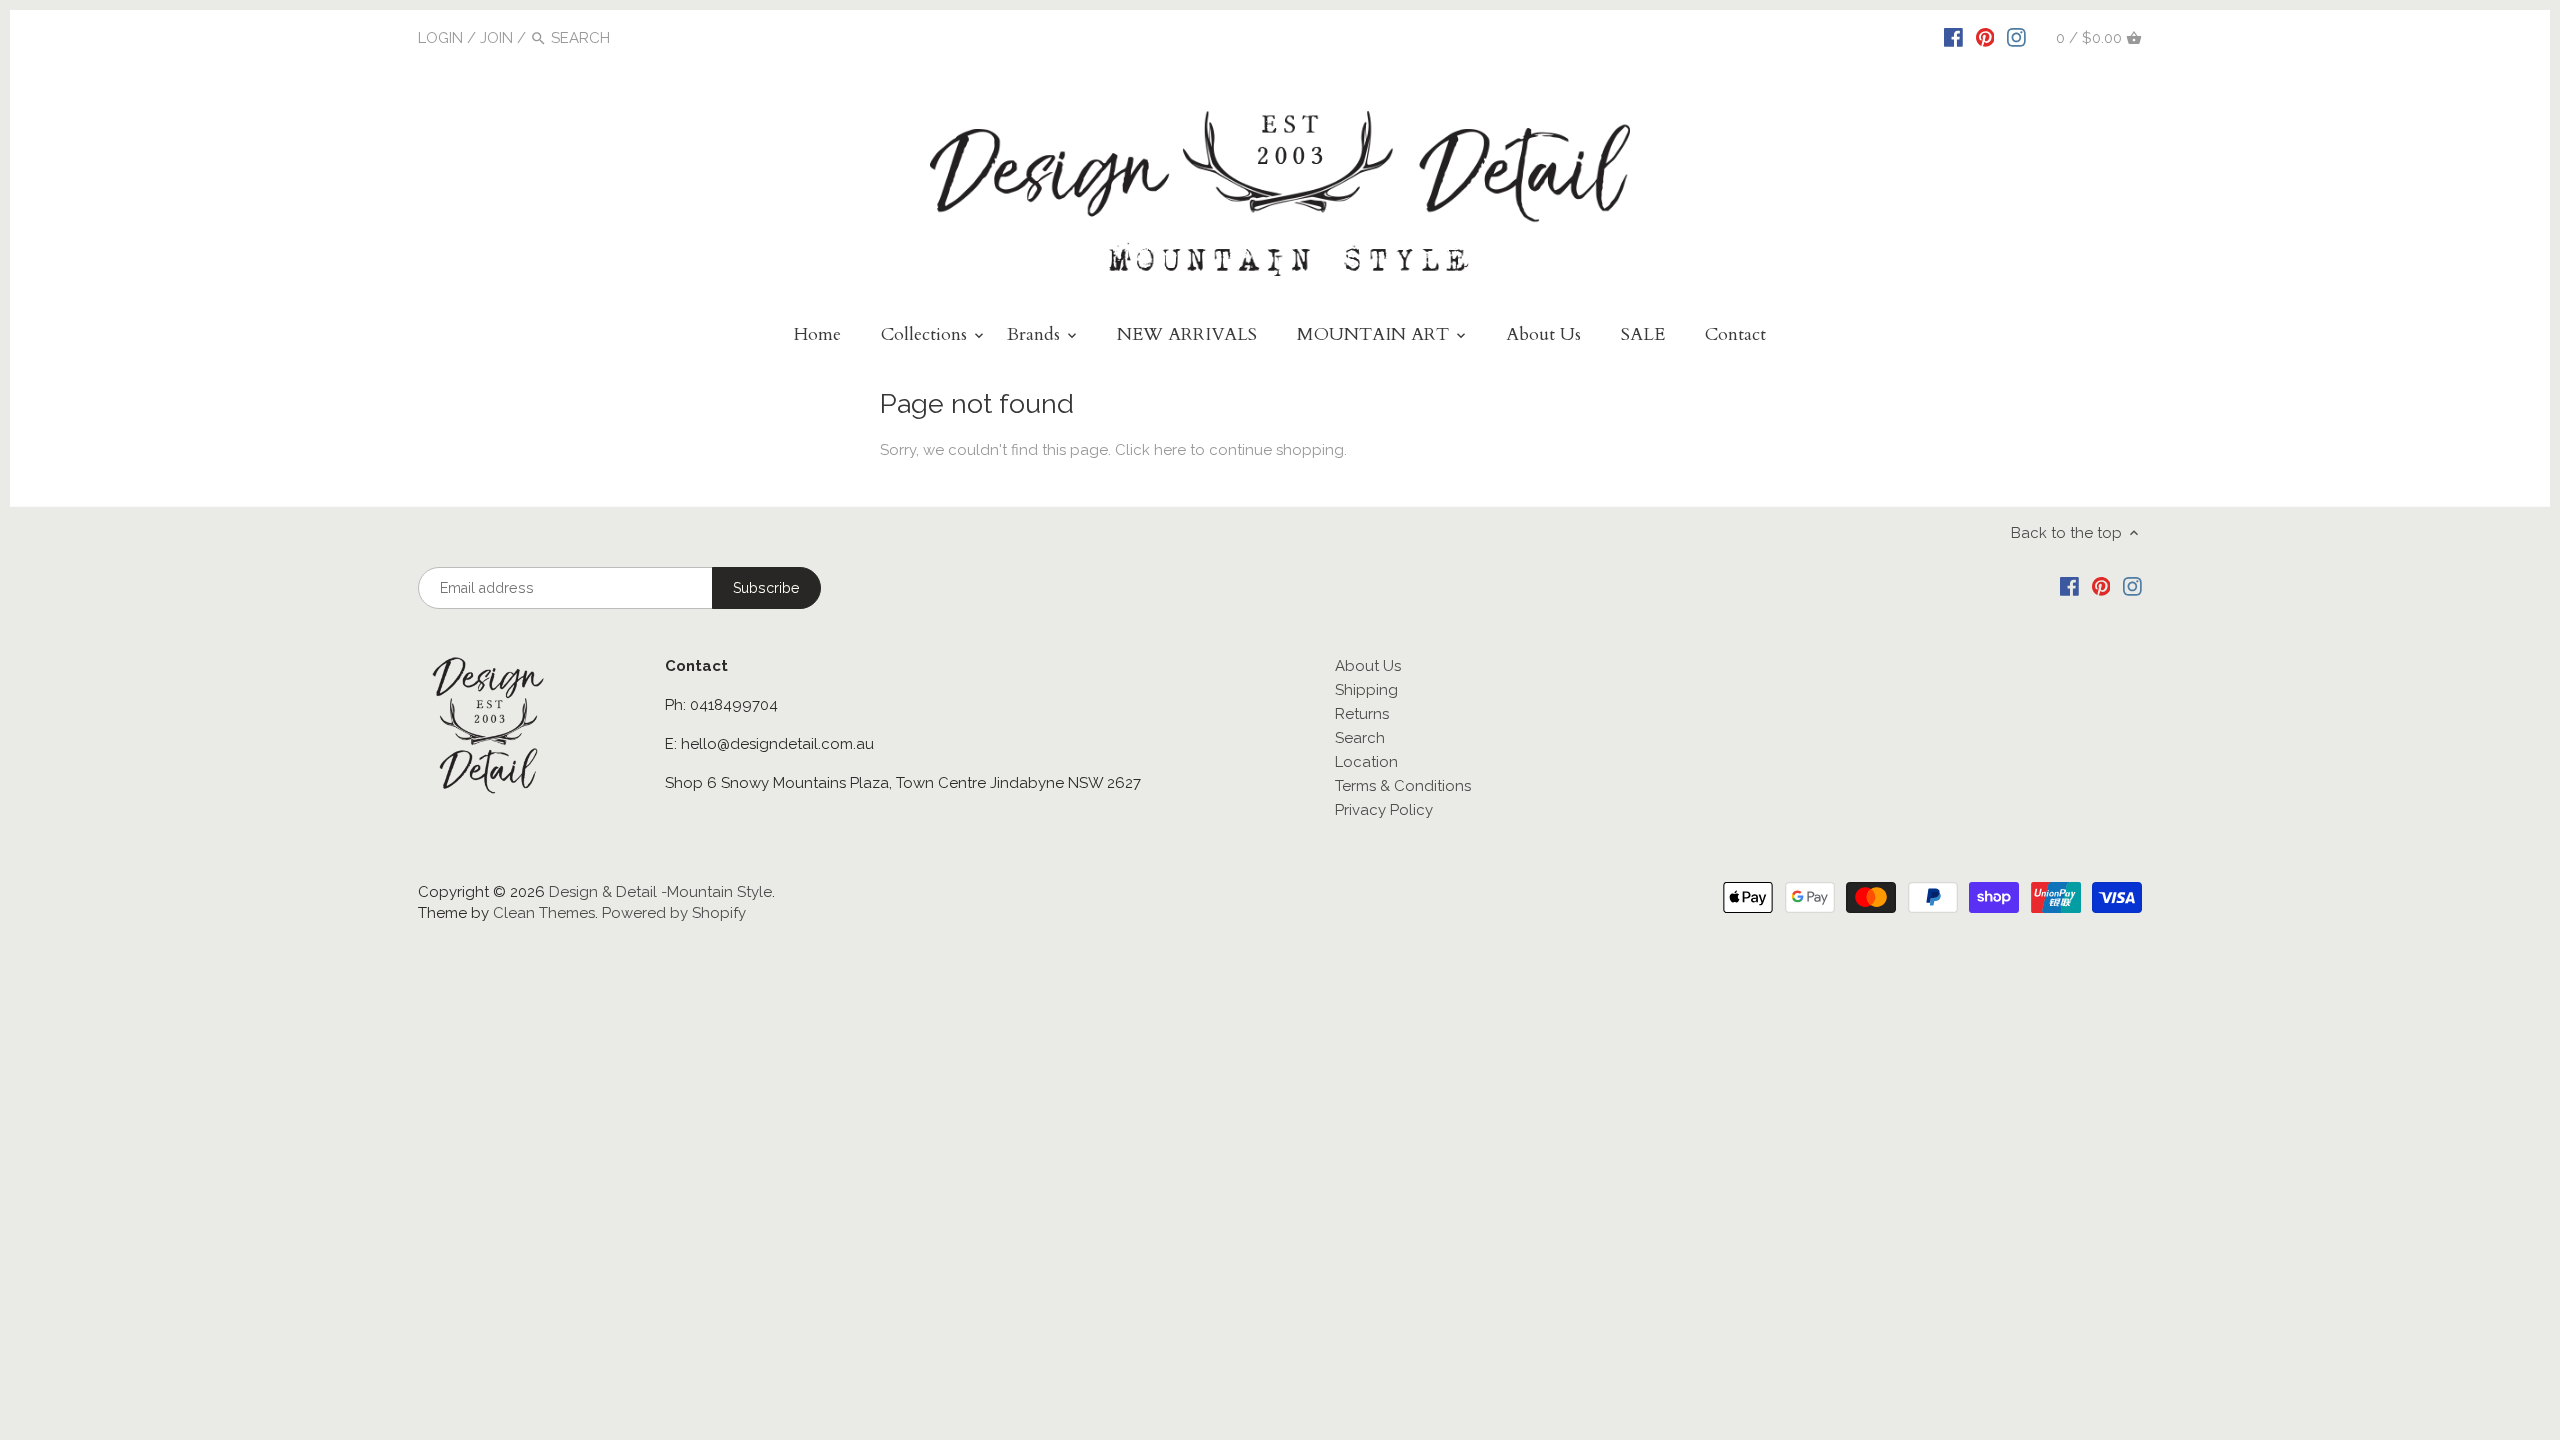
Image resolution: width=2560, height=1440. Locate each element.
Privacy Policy (1384, 810)
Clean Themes (544, 913)
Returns (1362, 714)
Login (440, 38)
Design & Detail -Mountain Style (660, 892)
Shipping (1366, 690)
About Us (1368, 666)
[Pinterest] (1985, 37)
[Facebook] (1953, 37)
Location (1366, 762)
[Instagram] (2016, 37)
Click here (1150, 450)
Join (496, 38)
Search (1360, 738)
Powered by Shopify (674, 913)
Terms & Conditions (1403, 786)
